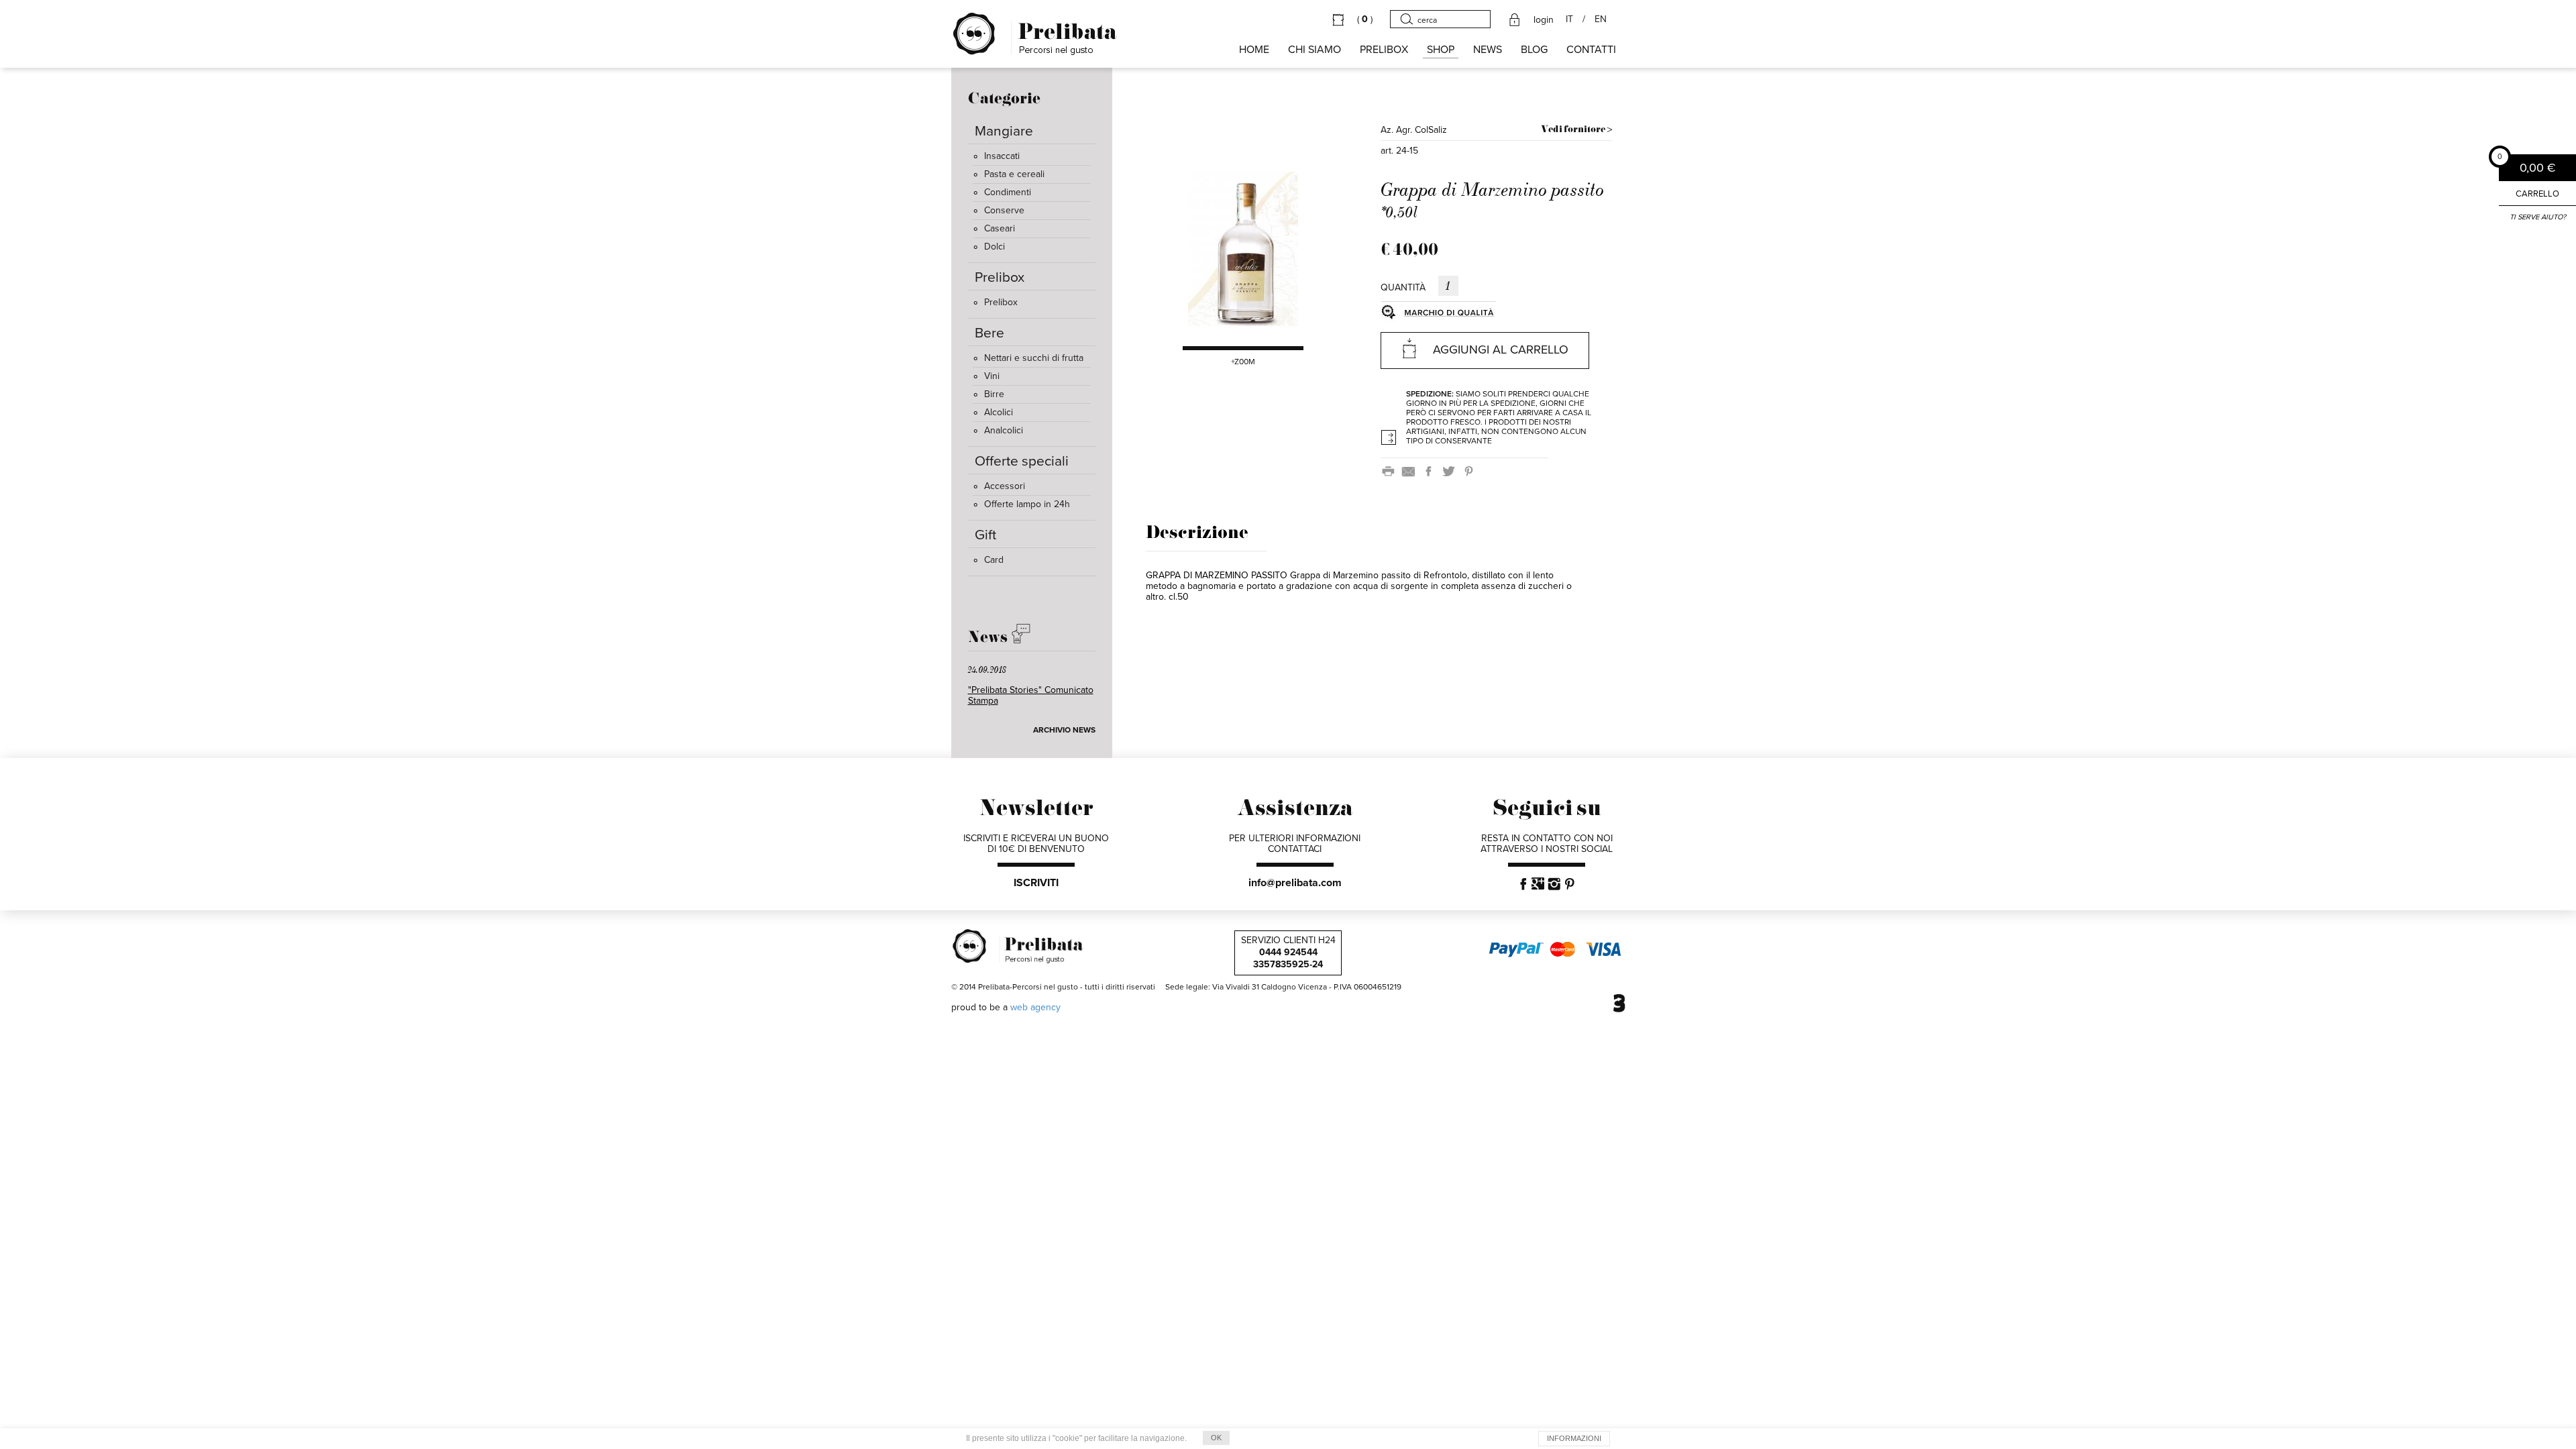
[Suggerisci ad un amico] (1411, 471)
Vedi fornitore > (1576, 130)
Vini (992, 376)
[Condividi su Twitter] (1451, 471)
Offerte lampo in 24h (1027, 504)
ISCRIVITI (1036, 883)
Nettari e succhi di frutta (1034, 358)
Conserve (1004, 210)
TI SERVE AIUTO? (2538, 217)
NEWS (1488, 50)
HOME (1254, 50)
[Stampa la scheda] (1391, 471)
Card (994, 560)
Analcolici (1004, 430)
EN (1601, 19)
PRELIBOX (1384, 50)
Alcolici (999, 412)
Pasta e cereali (1014, 174)
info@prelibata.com (1295, 883)
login (1544, 20)
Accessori (1005, 486)
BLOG (1534, 50)
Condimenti (1008, 192)
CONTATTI (1591, 50)
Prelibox (1001, 302)
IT (1569, 19)
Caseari (1000, 228)
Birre (994, 394)
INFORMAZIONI (1574, 1438)
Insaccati (1002, 156)
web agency (1035, 1007)
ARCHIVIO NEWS (1064, 730)
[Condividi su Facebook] (1431, 471)
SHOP (1441, 50)
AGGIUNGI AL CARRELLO (1501, 350)
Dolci (995, 247)
